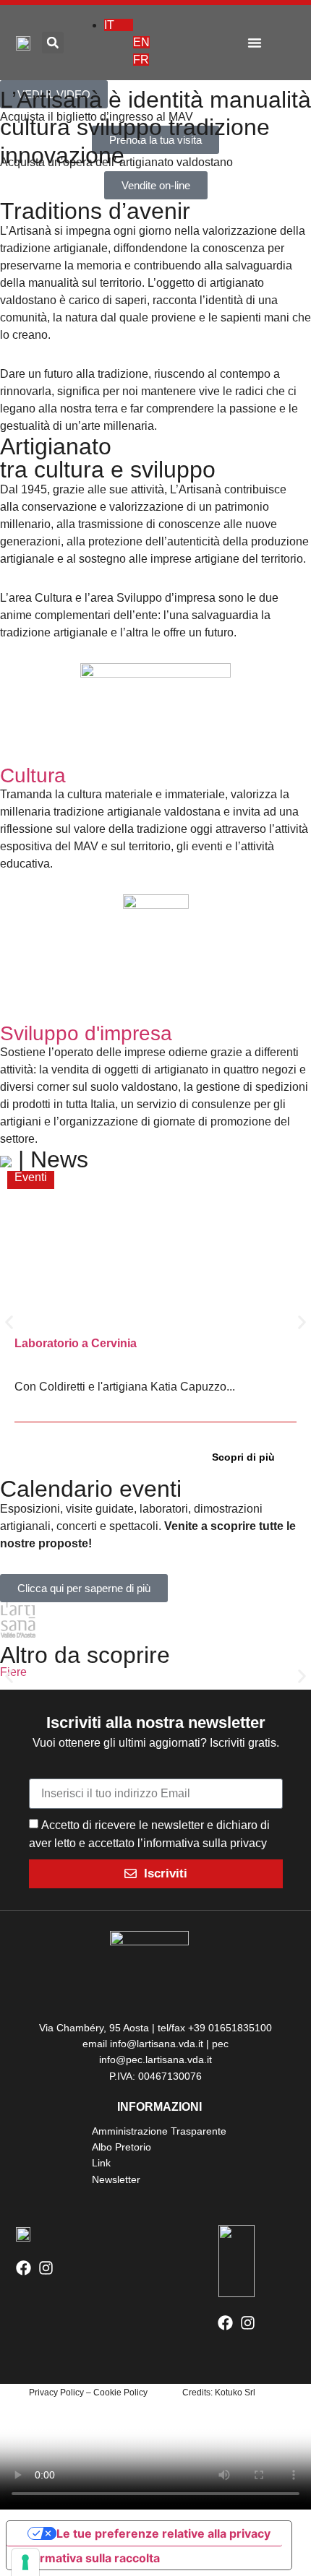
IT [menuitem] (109, 25)
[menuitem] (119, 25)
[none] (153, 43)
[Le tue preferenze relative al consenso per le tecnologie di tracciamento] (25, 2562)
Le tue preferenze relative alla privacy (163, 2533)
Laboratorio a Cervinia (76, 1343)
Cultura (33, 775)
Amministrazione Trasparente (159, 2131)
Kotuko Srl (235, 2393)
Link (101, 2163)
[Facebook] (24, 2268)
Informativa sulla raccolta (89, 2558)
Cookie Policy (120, 2393)
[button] (255, 43)
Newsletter (116, 2179)
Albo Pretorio (122, 2147)
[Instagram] (46, 2268)
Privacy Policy (56, 2393)
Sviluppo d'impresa (86, 1033)
